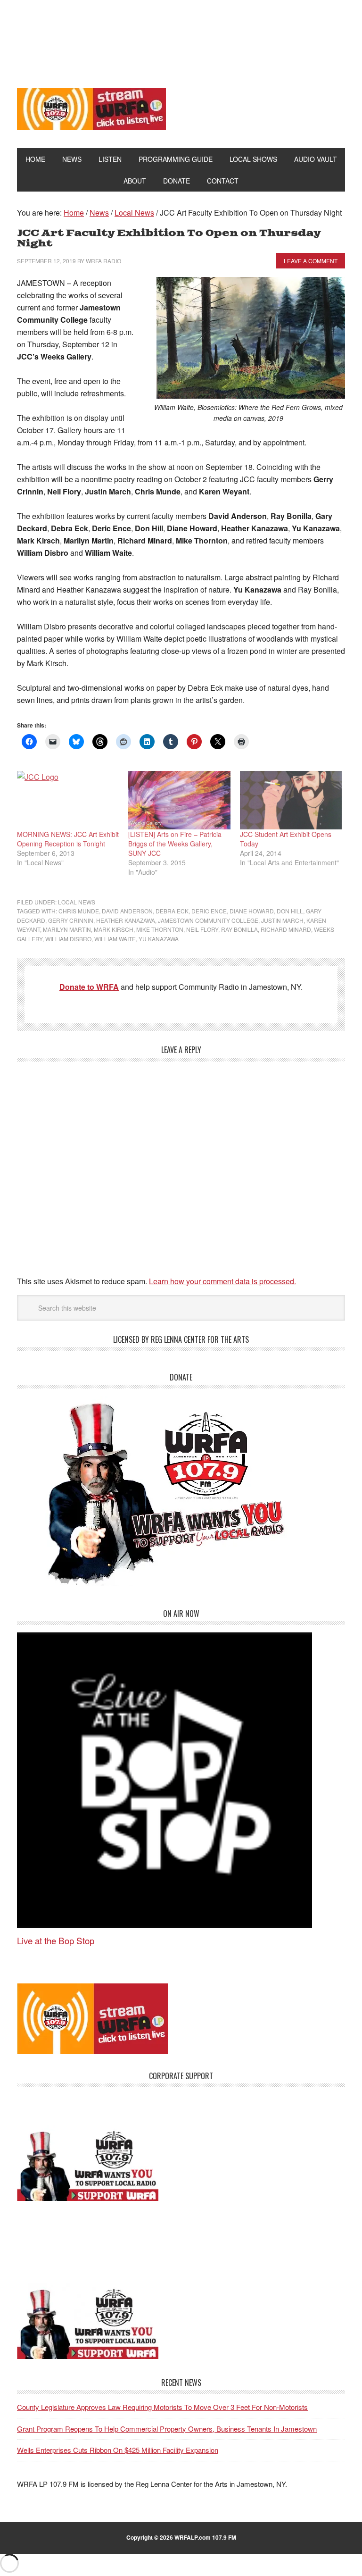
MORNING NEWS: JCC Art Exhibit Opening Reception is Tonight (68, 839)
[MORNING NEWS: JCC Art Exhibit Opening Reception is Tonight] (68, 800)
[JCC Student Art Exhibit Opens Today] (291, 800)
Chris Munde (79, 911)
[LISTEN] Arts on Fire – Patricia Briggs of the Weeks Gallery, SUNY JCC (175, 844)
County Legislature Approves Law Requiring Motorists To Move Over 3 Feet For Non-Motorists (162, 2407)
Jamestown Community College (208, 920)
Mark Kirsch (114, 929)
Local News (77, 902)
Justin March (282, 920)
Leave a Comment (311, 261)
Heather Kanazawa (126, 920)
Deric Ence (209, 911)
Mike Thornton (160, 929)
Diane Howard (252, 911)
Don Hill (290, 911)
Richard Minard (286, 929)
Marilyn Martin (67, 929)
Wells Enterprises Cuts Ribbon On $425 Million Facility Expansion (118, 2450)
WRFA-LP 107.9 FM (181, 37)
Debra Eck (172, 911)
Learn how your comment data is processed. (222, 1281)
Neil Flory (202, 929)
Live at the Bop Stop (56, 1940)
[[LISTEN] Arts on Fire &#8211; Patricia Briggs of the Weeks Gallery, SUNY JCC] (179, 800)
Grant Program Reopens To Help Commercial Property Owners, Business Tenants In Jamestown (167, 2429)
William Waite (115, 939)
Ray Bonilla (239, 929)
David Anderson (127, 911)
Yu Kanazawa (159, 939)
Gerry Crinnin (71, 920)
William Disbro (68, 939)
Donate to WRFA (89, 987)
